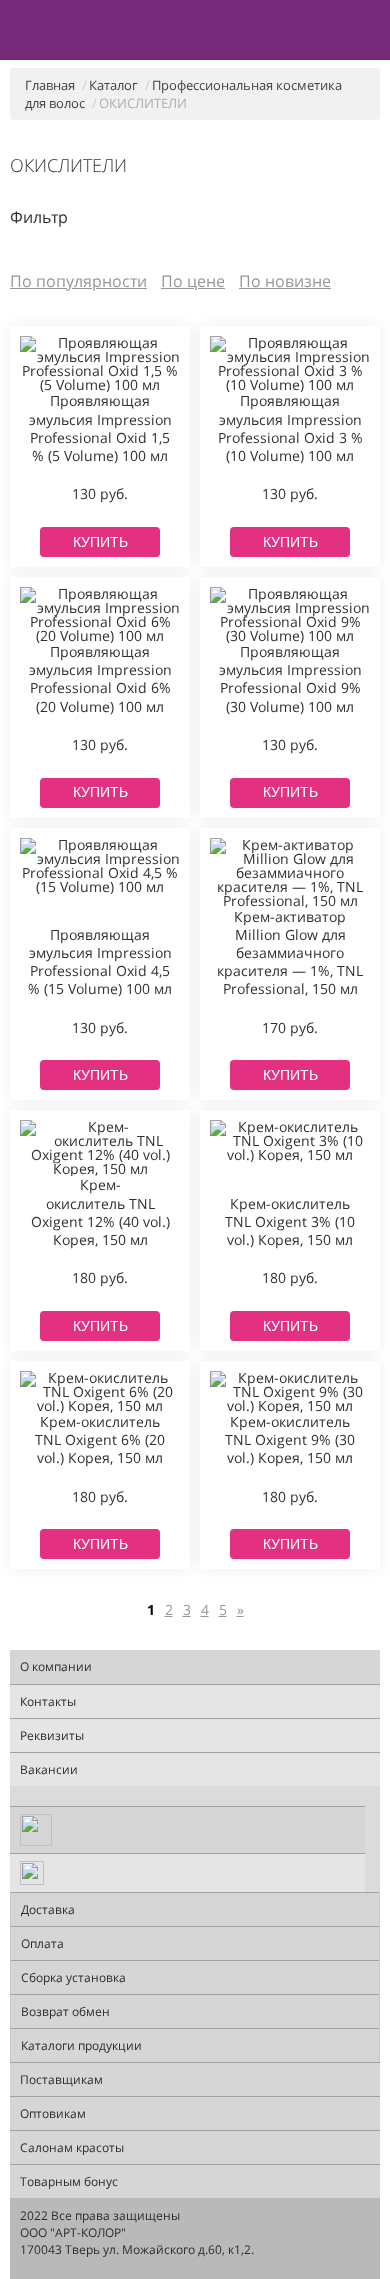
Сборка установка (73, 1977)
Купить (100, 542)
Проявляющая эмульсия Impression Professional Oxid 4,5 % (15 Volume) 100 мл (100, 962)
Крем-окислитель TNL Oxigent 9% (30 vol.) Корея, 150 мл (290, 1440)
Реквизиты (52, 1735)
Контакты (48, 1701)
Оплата (42, 1943)
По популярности (78, 281)
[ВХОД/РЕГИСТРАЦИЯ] (339, 31)
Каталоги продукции (81, 2045)
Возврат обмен (65, 2011)
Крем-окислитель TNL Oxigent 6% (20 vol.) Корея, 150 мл (100, 1440)
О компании (56, 1666)
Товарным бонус (69, 2181)
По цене (193, 281)
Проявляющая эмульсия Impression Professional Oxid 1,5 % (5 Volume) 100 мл (100, 428)
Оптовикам (53, 2113)
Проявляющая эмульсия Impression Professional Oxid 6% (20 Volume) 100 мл (100, 679)
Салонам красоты (72, 2147)
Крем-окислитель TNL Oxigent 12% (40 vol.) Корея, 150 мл (100, 1212)
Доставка (48, 1909)
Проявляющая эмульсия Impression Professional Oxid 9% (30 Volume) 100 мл (290, 679)
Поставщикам (61, 2079)
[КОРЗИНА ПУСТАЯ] (371, 31)
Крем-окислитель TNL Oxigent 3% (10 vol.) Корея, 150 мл (290, 1222)
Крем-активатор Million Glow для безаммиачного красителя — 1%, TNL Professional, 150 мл (290, 953)
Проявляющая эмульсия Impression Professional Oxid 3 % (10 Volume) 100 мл (290, 428)
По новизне (285, 281)
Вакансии (49, 1769)
